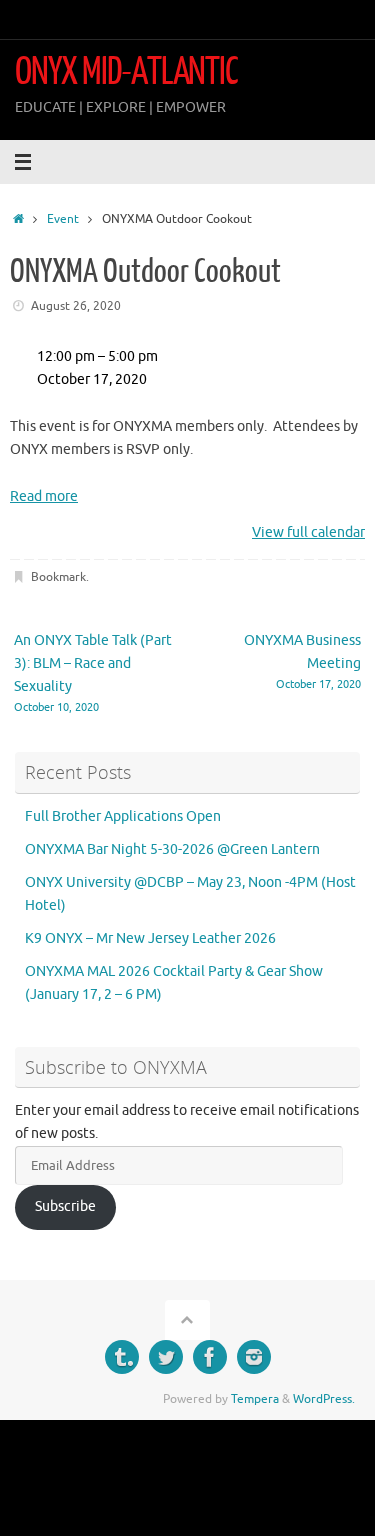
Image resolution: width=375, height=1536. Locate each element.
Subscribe (65, 1206)
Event (63, 219)
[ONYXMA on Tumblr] (122, 1357)
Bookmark (58, 577)
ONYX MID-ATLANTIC (126, 72)
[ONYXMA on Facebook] (210, 1357)
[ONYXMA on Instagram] (254, 1357)
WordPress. (324, 1399)
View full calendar (308, 532)
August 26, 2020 (76, 306)
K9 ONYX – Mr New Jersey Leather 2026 (150, 938)
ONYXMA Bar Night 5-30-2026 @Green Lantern (172, 849)
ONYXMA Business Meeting (302, 661)
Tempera (255, 1399)
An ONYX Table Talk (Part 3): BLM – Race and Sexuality (93, 673)
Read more (44, 496)
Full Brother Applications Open (123, 816)
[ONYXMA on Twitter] (166, 1357)
